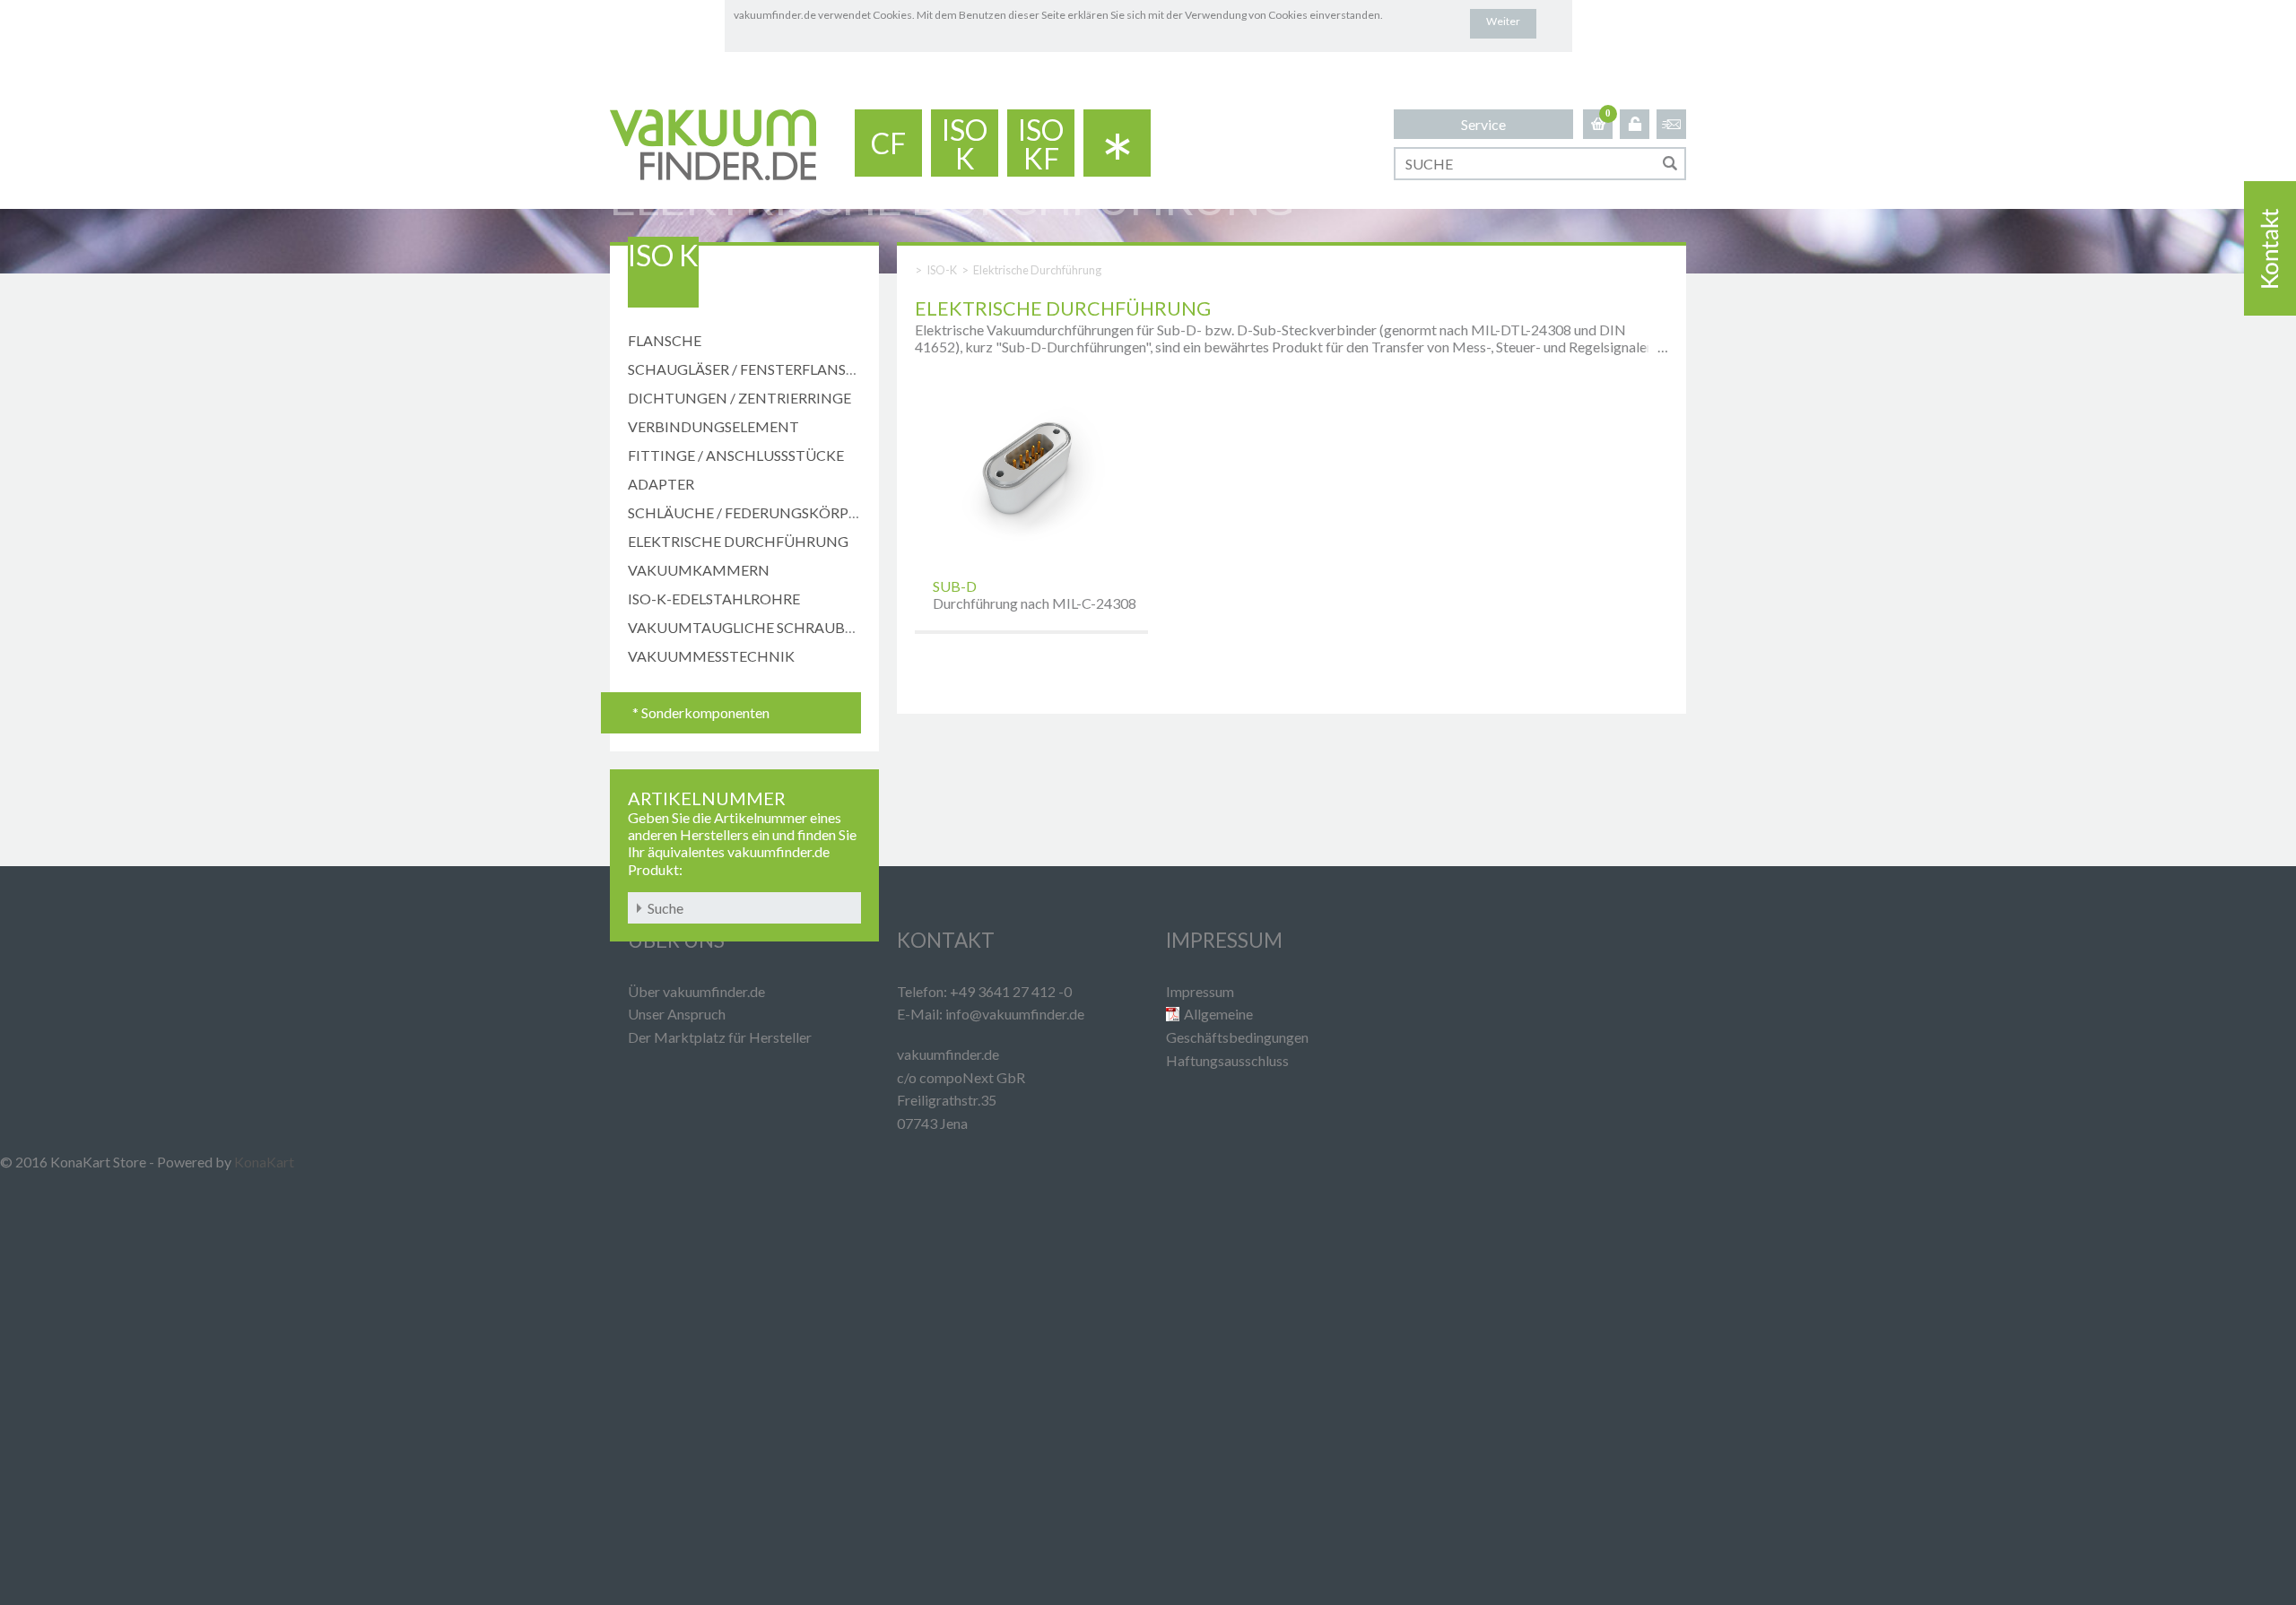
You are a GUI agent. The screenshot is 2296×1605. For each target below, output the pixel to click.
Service (1483, 124)
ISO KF (1041, 144)
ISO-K (942, 270)
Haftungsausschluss (1227, 1060)
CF (888, 143)
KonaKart (264, 1162)
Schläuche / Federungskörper (747, 512)
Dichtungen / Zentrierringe (739, 398)
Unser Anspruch (677, 1014)
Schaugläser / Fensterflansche (752, 369)
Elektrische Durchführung (738, 541)
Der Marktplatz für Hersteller (720, 1037)
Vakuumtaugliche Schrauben (746, 627)
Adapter (661, 484)
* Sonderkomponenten (701, 712)
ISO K (965, 144)
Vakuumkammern (699, 570)
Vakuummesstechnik (711, 656)
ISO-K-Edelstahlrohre (714, 599)
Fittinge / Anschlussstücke (736, 455)
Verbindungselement (713, 426)
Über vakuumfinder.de (696, 991)
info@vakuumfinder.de (1015, 1014)
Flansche (665, 340)
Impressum (1200, 991)
